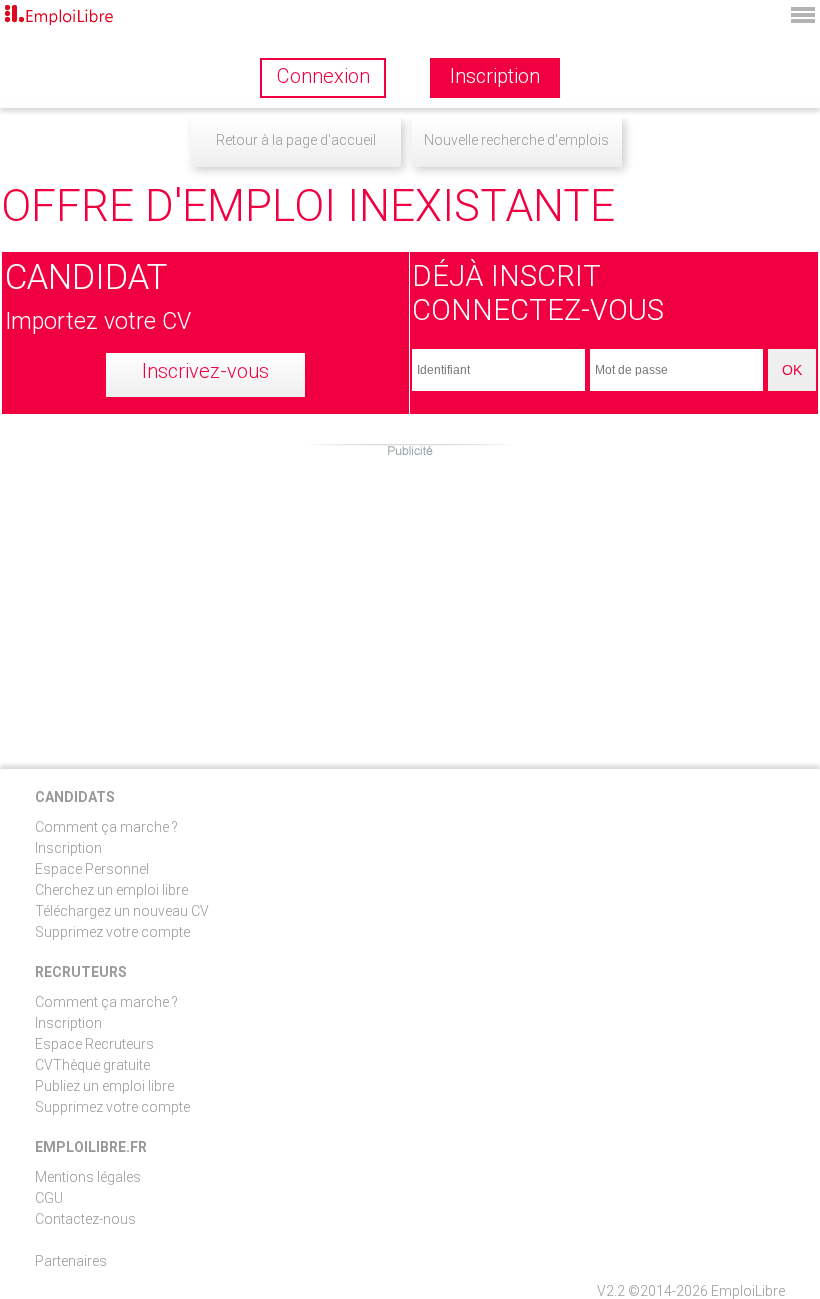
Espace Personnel (92, 869)
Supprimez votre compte (112, 932)
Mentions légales (88, 1177)
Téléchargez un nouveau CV (122, 911)
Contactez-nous (85, 1219)
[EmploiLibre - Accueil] (60, 16)
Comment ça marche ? (106, 827)
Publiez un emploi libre (104, 1086)
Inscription (68, 848)
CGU (49, 1198)
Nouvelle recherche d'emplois (516, 140)
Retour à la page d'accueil (296, 140)
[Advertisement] (410, 599)
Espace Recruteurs (94, 1044)
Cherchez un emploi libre (111, 890)
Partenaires (71, 1261)
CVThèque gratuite (92, 1065)
